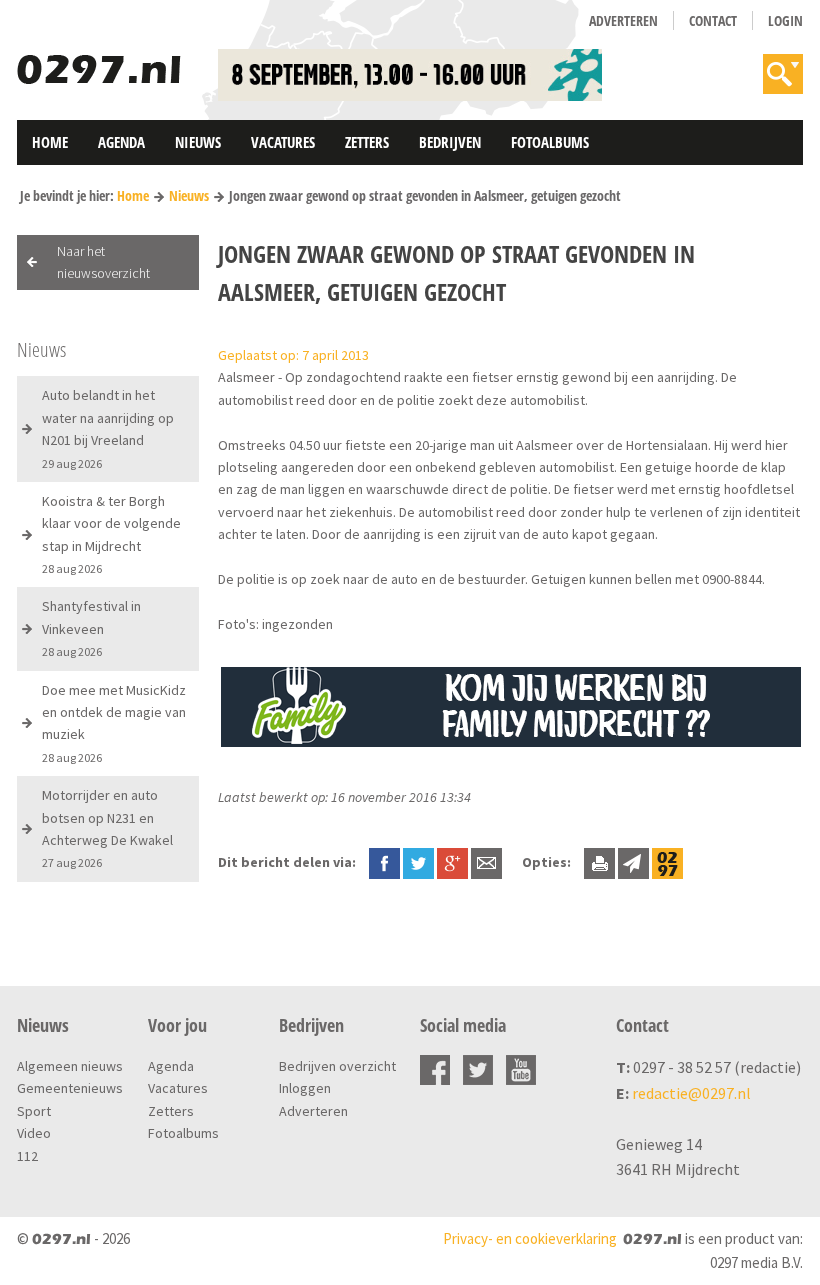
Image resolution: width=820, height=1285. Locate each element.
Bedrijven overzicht (337, 1066)
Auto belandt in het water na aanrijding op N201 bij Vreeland (108, 428)
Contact (713, 20)
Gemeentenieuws (70, 1088)
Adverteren (623, 20)
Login (785, 20)
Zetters (367, 142)
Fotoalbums (550, 142)
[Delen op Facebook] (384, 862)
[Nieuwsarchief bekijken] (667, 862)
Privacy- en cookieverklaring (530, 1238)
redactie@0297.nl (691, 1093)
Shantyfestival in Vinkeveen (91, 628)
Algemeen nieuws (70, 1066)
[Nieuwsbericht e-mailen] (486, 862)
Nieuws (198, 142)
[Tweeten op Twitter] (418, 862)
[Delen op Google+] (452, 862)
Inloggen (305, 1088)
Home (50, 142)
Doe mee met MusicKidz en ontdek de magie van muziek (114, 723)
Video (34, 1133)
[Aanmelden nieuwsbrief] (633, 862)
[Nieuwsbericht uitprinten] (599, 862)
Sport (34, 1111)
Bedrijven (450, 142)
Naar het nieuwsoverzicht (103, 262)
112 (27, 1156)
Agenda (121, 142)
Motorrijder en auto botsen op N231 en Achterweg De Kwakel (107, 828)
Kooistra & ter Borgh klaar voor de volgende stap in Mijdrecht (111, 534)
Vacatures (283, 142)
